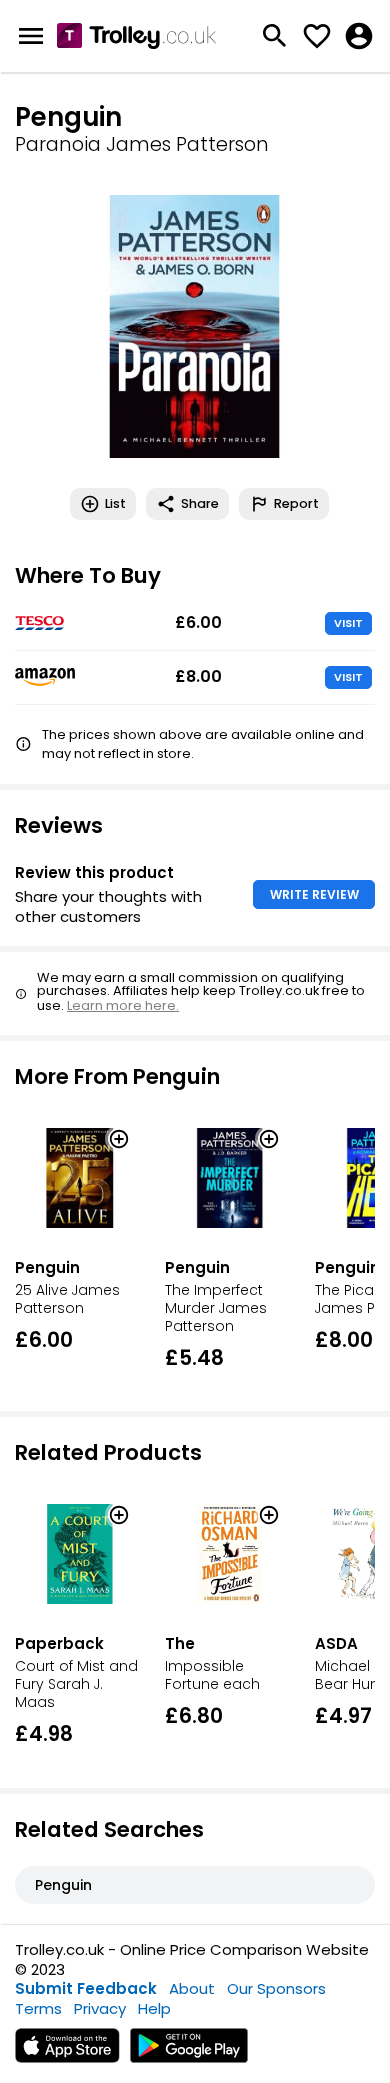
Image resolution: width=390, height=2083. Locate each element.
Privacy (100, 2008)
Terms (38, 2008)
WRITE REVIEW (314, 894)
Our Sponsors (276, 1988)
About (192, 1988)
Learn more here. (123, 1005)
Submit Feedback (86, 1988)
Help (154, 2008)
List (115, 503)
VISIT (348, 623)
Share (200, 503)
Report (296, 503)
